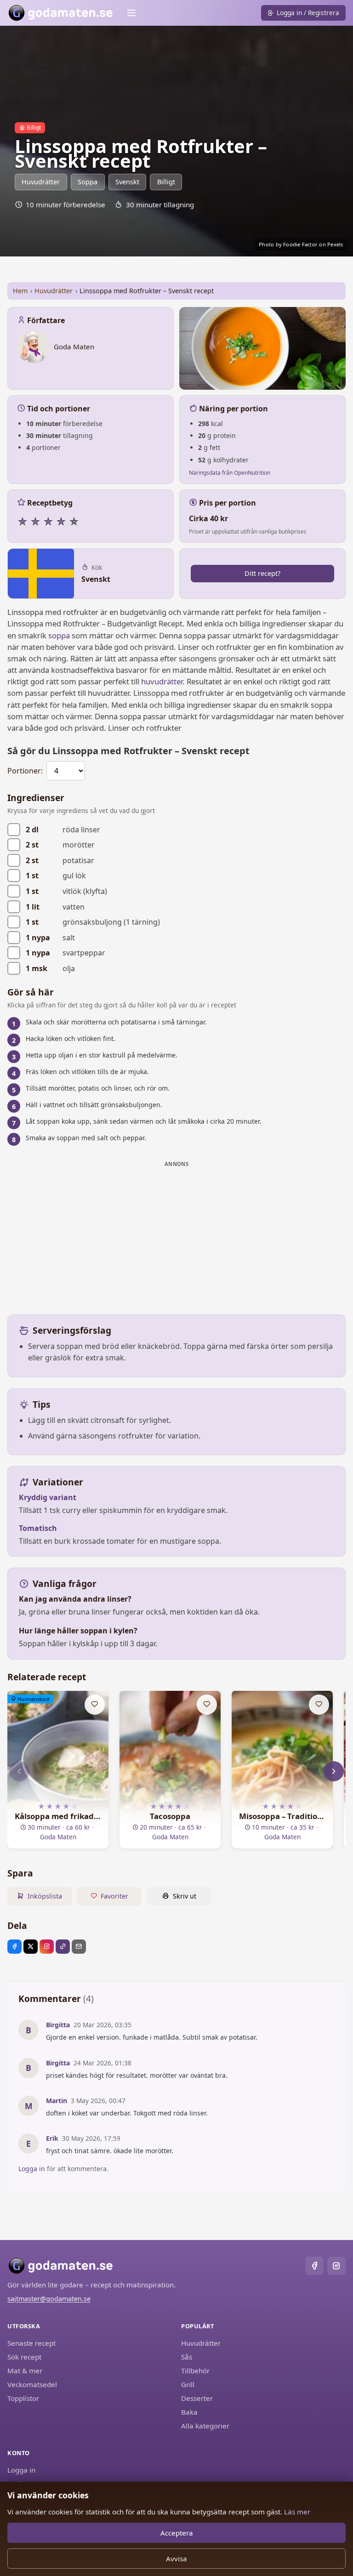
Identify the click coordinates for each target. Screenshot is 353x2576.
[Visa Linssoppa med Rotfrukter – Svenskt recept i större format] (262, 348)
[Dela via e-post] (79, 1947)
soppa (59, 635)
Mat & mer (25, 2371)
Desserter (197, 2398)
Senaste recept (31, 2343)
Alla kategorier (205, 2426)
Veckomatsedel (32, 2384)
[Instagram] (336, 2266)
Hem (20, 291)
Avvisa (176, 2559)
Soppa (88, 182)
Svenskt (127, 182)
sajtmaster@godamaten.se (49, 2299)
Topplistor (23, 2398)
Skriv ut (185, 1896)
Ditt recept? (262, 573)
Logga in (32, 2169)
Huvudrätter (41, 182)
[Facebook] (314, 2266)
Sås (187, 2357)
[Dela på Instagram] (47, 1947)
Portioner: (25, 771)
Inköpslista (45, 1896)
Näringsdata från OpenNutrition (230, 473)
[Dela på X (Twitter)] (31, 1947)
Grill (188, 2384)
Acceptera (177, 2533)
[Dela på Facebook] (14, 1947)
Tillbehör (195, 2371)
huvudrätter (162, 681)
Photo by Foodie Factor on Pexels (301, 244)
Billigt (166, 182)
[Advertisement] (176, 1235)
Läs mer (297, 2512)
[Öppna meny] (131, 13)
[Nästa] (334, 1771)
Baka (189, 2412)
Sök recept (24, 2357)
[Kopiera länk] (63, 1947)
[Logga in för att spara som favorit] (95, 1705)
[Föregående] (19, 1771)
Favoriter (114, 1896)
